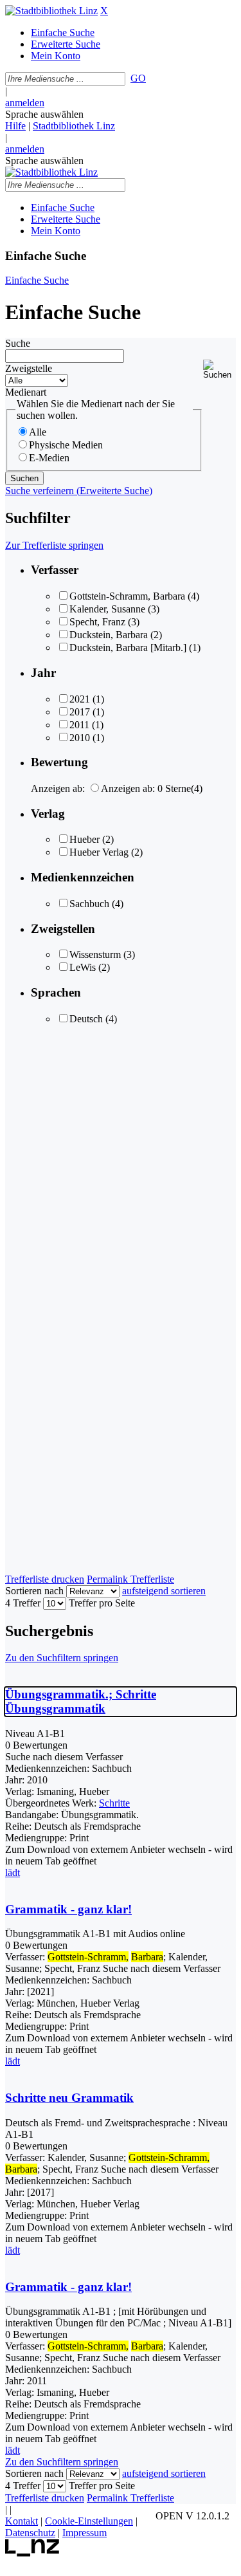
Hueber (85, 839)
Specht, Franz (97, 622)
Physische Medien (66, 445)
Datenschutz (30, 2533)
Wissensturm (95, 954)
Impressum (85, 2533)
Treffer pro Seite (102, 1603)
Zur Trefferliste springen (54, 545)
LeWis (83, 967)
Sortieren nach (34, 1591)
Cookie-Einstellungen (89, 2521)
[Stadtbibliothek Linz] (51, 11)
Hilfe (15, 126)
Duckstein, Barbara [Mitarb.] (128, 648)
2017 (80, 712)
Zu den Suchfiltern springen (62, 1658)
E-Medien (49, 458)
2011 (79, 725)
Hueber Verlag (99, 852)
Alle (38, 432)
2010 (80, 738)
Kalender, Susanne (107, 609)
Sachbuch (89, 904)
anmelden (25, 103)
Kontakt (22, 2521)
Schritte (114, 1803)
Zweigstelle (29, 368)
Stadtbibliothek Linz (74, 126)
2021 (80, 699)
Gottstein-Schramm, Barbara (127, 596)
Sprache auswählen (44, 114)
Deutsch (86, 1019)
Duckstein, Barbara (109, 635)
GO (138, 78)
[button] (219, 370)
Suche (18, 343)
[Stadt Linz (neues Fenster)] (32, 2553)
